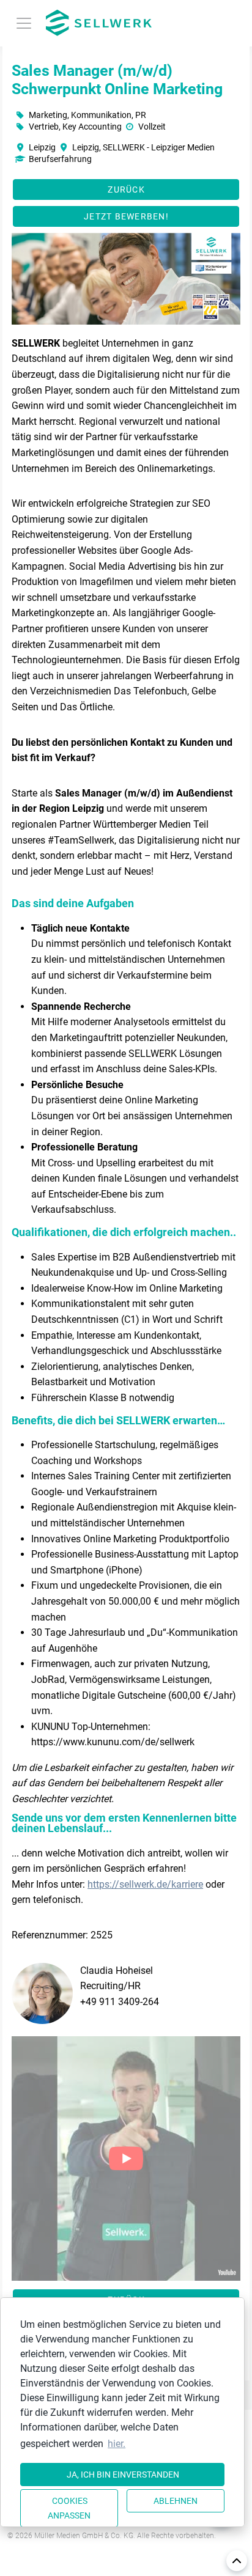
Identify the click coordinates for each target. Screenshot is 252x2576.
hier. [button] (117, 2444)
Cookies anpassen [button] (69, 2508)
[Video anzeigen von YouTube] (126, 2158)
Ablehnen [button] (176, 2501)
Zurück (126, 190)
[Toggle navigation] (24, 23)
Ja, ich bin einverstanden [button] (123, 2475)
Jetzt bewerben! (126, 216)
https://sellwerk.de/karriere (145, 1884)
